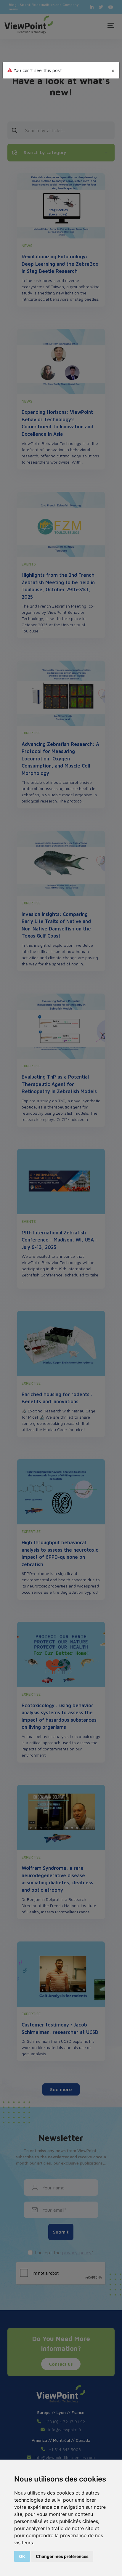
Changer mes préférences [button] (62, 2556)
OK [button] (22, 2556)
